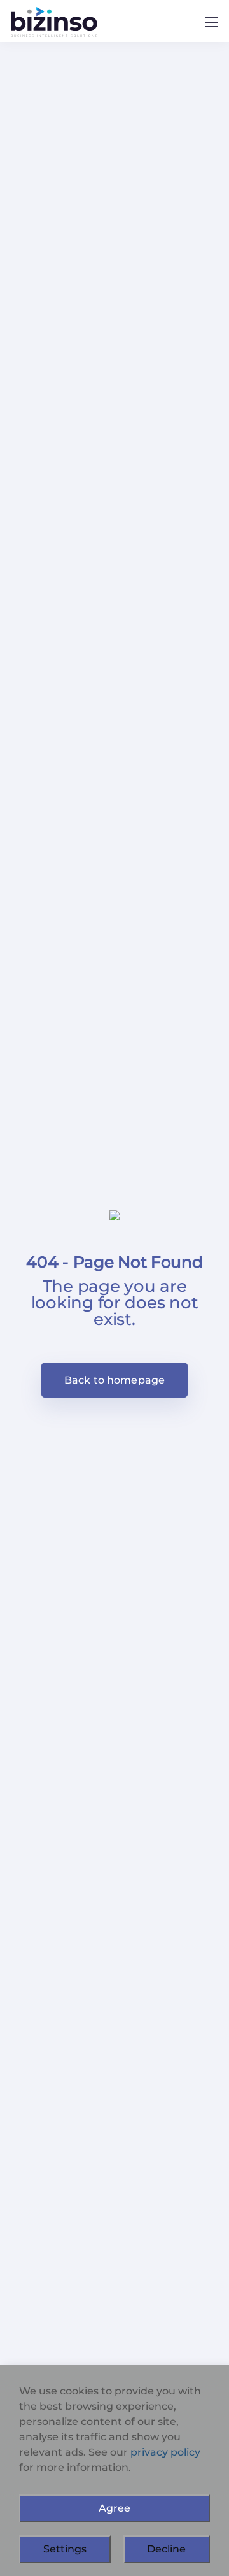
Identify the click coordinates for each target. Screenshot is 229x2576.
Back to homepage (115, 1380)
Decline (166, 2549)
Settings (65, 2549)
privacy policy (165, 2452)
